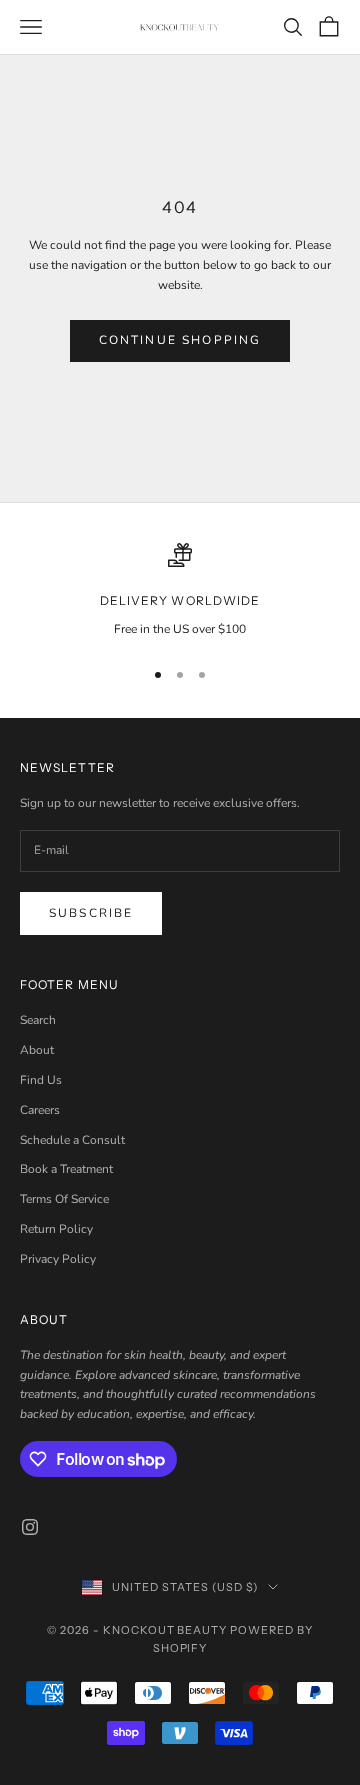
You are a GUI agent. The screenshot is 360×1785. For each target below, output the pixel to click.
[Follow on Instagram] (30, 1527)
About (37, 1050)
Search (38, 1020)
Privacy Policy (58, 1259)
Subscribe (91, 913)
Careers (40, 1110)
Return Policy (56, 1229)
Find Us (41, 1080)
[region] (180, 591)
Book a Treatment (66, 1169)
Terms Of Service (64, 1199)
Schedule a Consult (72, 1140)
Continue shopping (180, 340)
